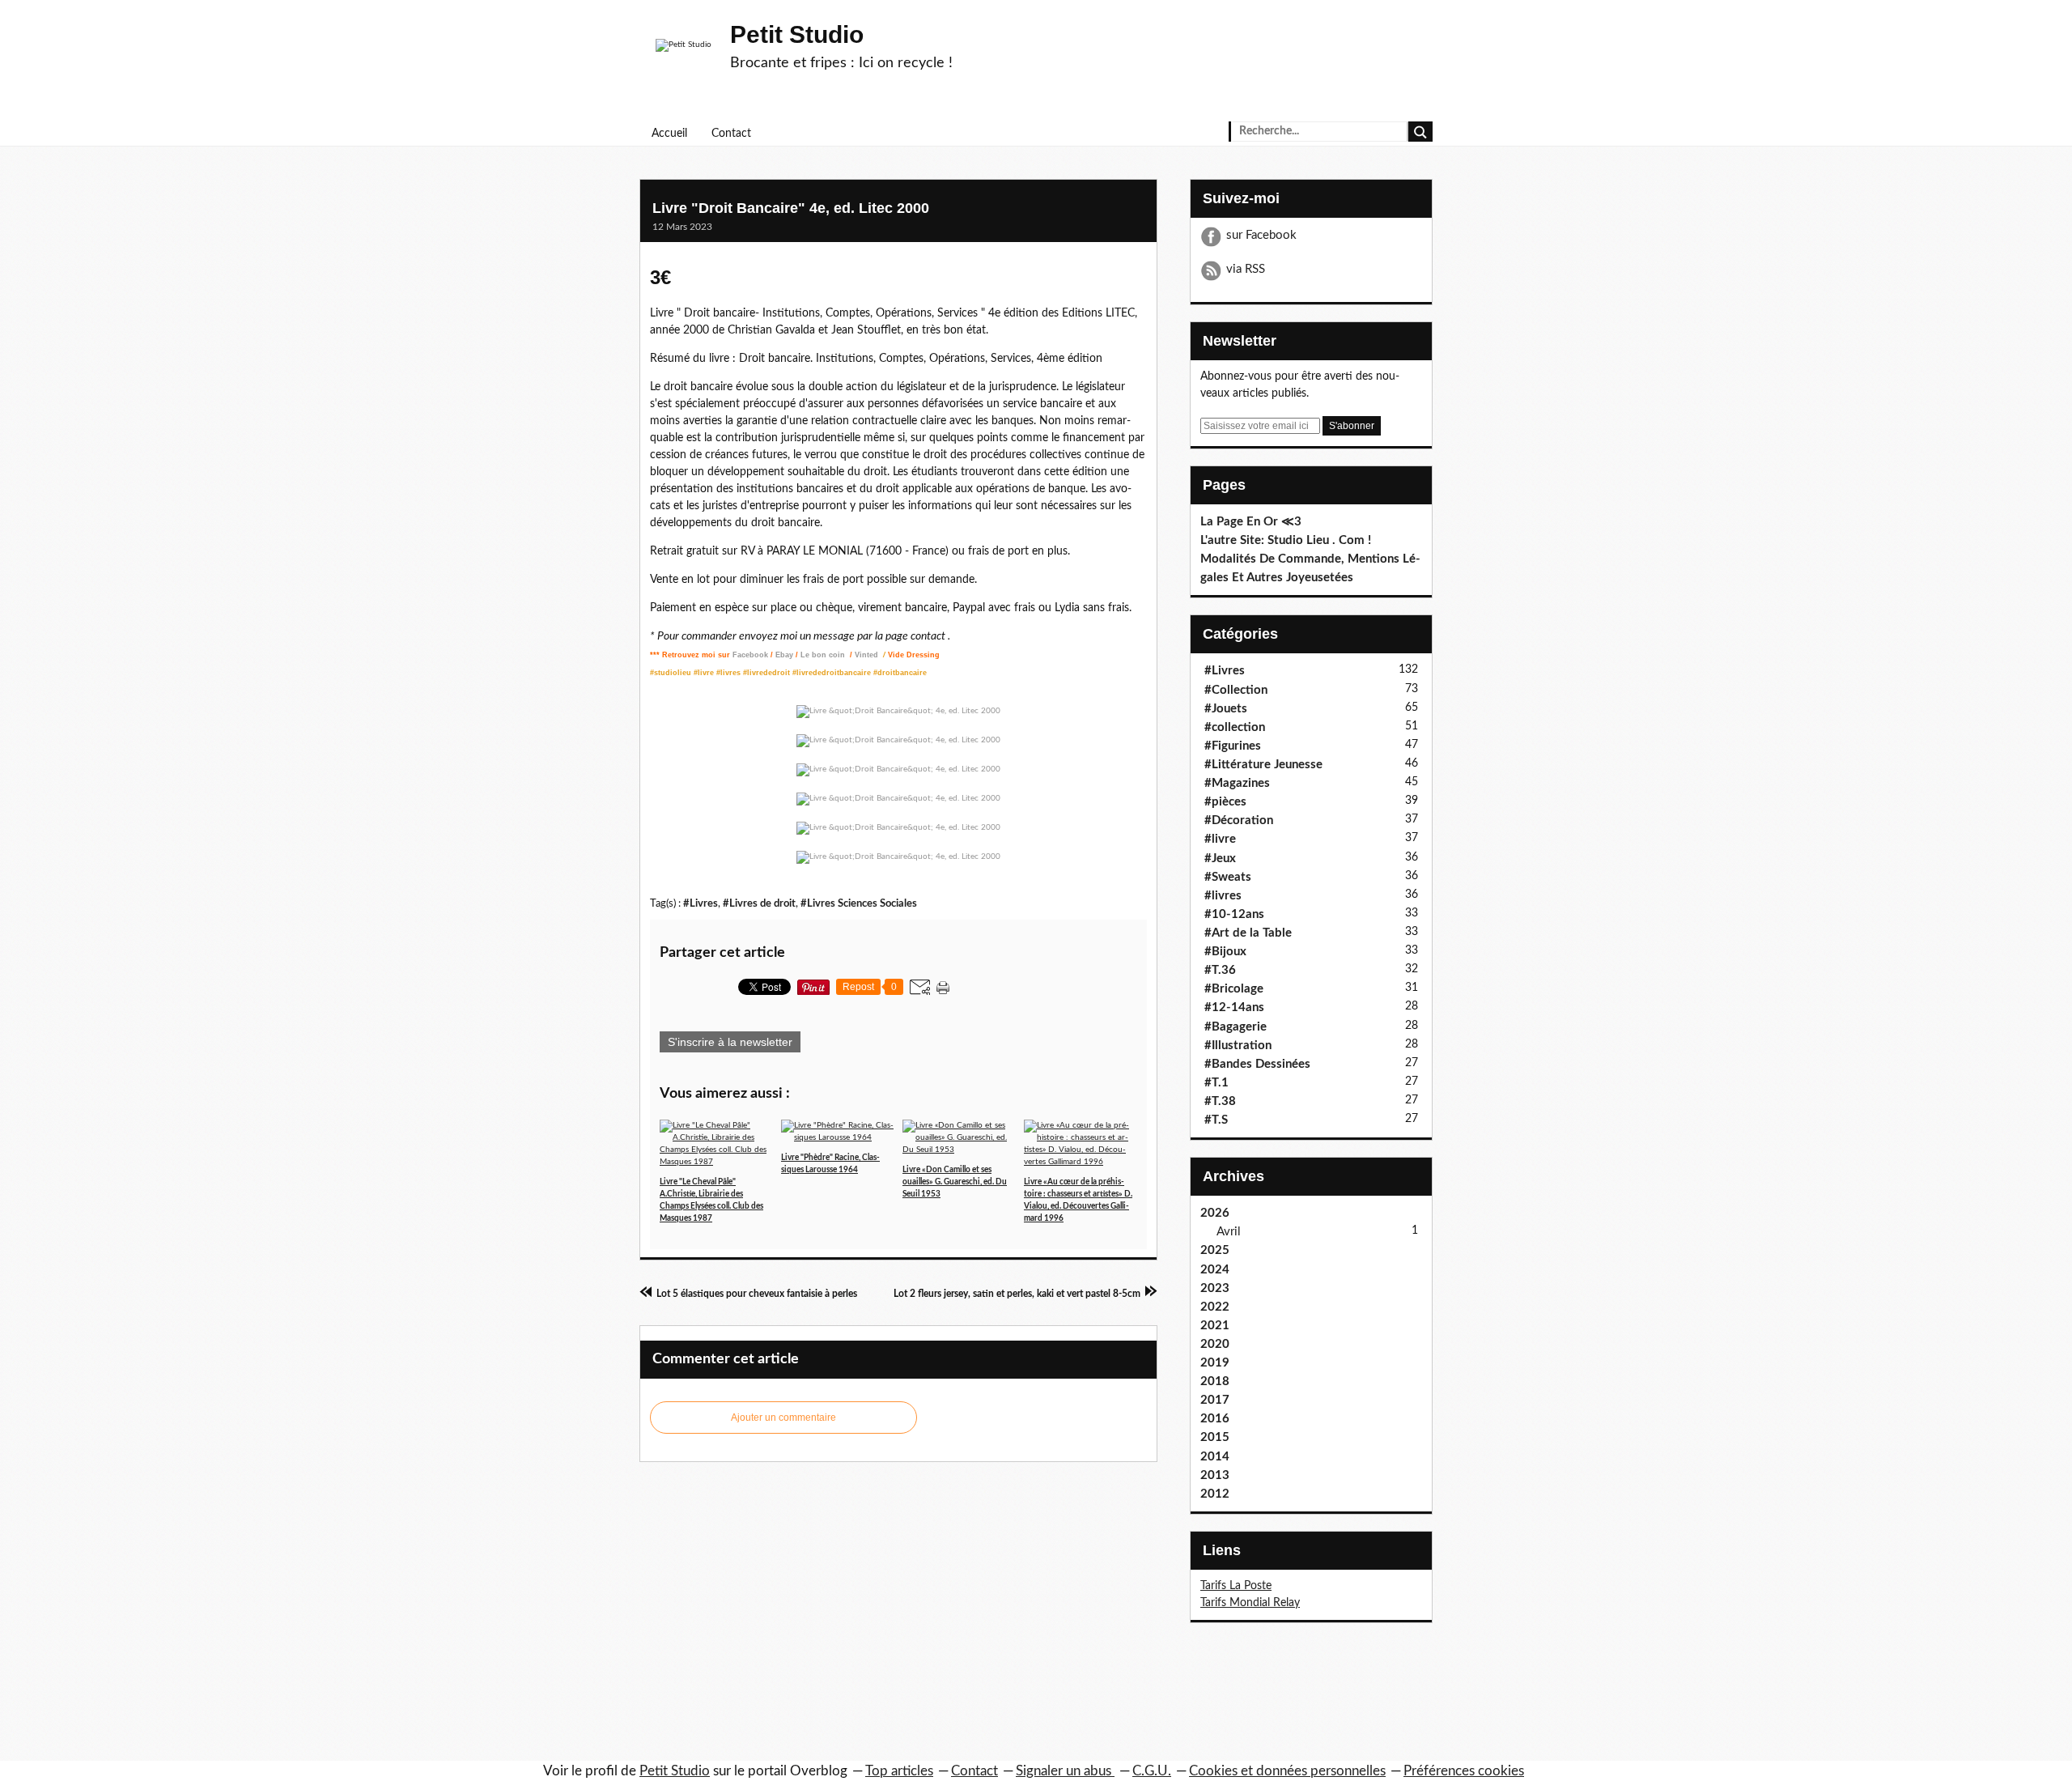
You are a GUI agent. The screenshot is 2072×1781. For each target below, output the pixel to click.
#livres (1223, 896)
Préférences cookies (1464, 1771)
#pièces (1225, 802)
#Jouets (1226, 709)
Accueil (669, 134)
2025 (1215, 1250)
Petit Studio (797, 34)
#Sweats (1228, 877)
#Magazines (1237, 783)
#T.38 (1220, 1101)
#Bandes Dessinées (1257, 1064)
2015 (1215, 1437)
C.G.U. (1152, 1771)
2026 (1215, 1213)
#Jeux (1220, 859)
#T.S (1216, 1120)
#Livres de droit (759, 903)
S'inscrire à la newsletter (730, 1042)
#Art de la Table (1248, 933)
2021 (1215, 1326)
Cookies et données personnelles (1287, 1771)
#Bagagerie (1236, 1027)
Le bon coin (823, 655)
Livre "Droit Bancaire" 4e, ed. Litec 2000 (791, 208)
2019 (1215, 1363)
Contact (731, 134)
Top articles (899, 1771)
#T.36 (1220, 970)
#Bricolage (1234, 989)
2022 (1215, 1307)
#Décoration (1239, 820)
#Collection (1236, 690)
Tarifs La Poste (1236, 1586)
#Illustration (1238, 1046)
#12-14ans (1234, 1007)
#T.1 (1216, 1083)
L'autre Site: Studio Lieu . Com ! (1286, 540)
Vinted (868, 655)
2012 (1215, 1494)
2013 (1215, 1475)
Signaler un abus (1065, 1771)
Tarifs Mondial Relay (1250, 1603)
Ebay (784, 655)
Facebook (750, 655)
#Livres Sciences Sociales (859, 903)
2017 (1215, 1400)
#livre (1220, 839)
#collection (1235, 727)
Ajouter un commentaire (783, 1418)
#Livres (701, 903)
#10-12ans (1234, 914)
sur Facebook (1261, 235)
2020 (1215, 1344)
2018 (1215, 1381)
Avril (1229, 1232)
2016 (1215, 1419)
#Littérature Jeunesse (1263, 765)
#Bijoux (1225, 952)
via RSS (1246, 269)
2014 (1215, 1457)
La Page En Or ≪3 (1251, 522)
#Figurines (1233, 746)
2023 (1215, 1288)
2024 (1215, 1270)
